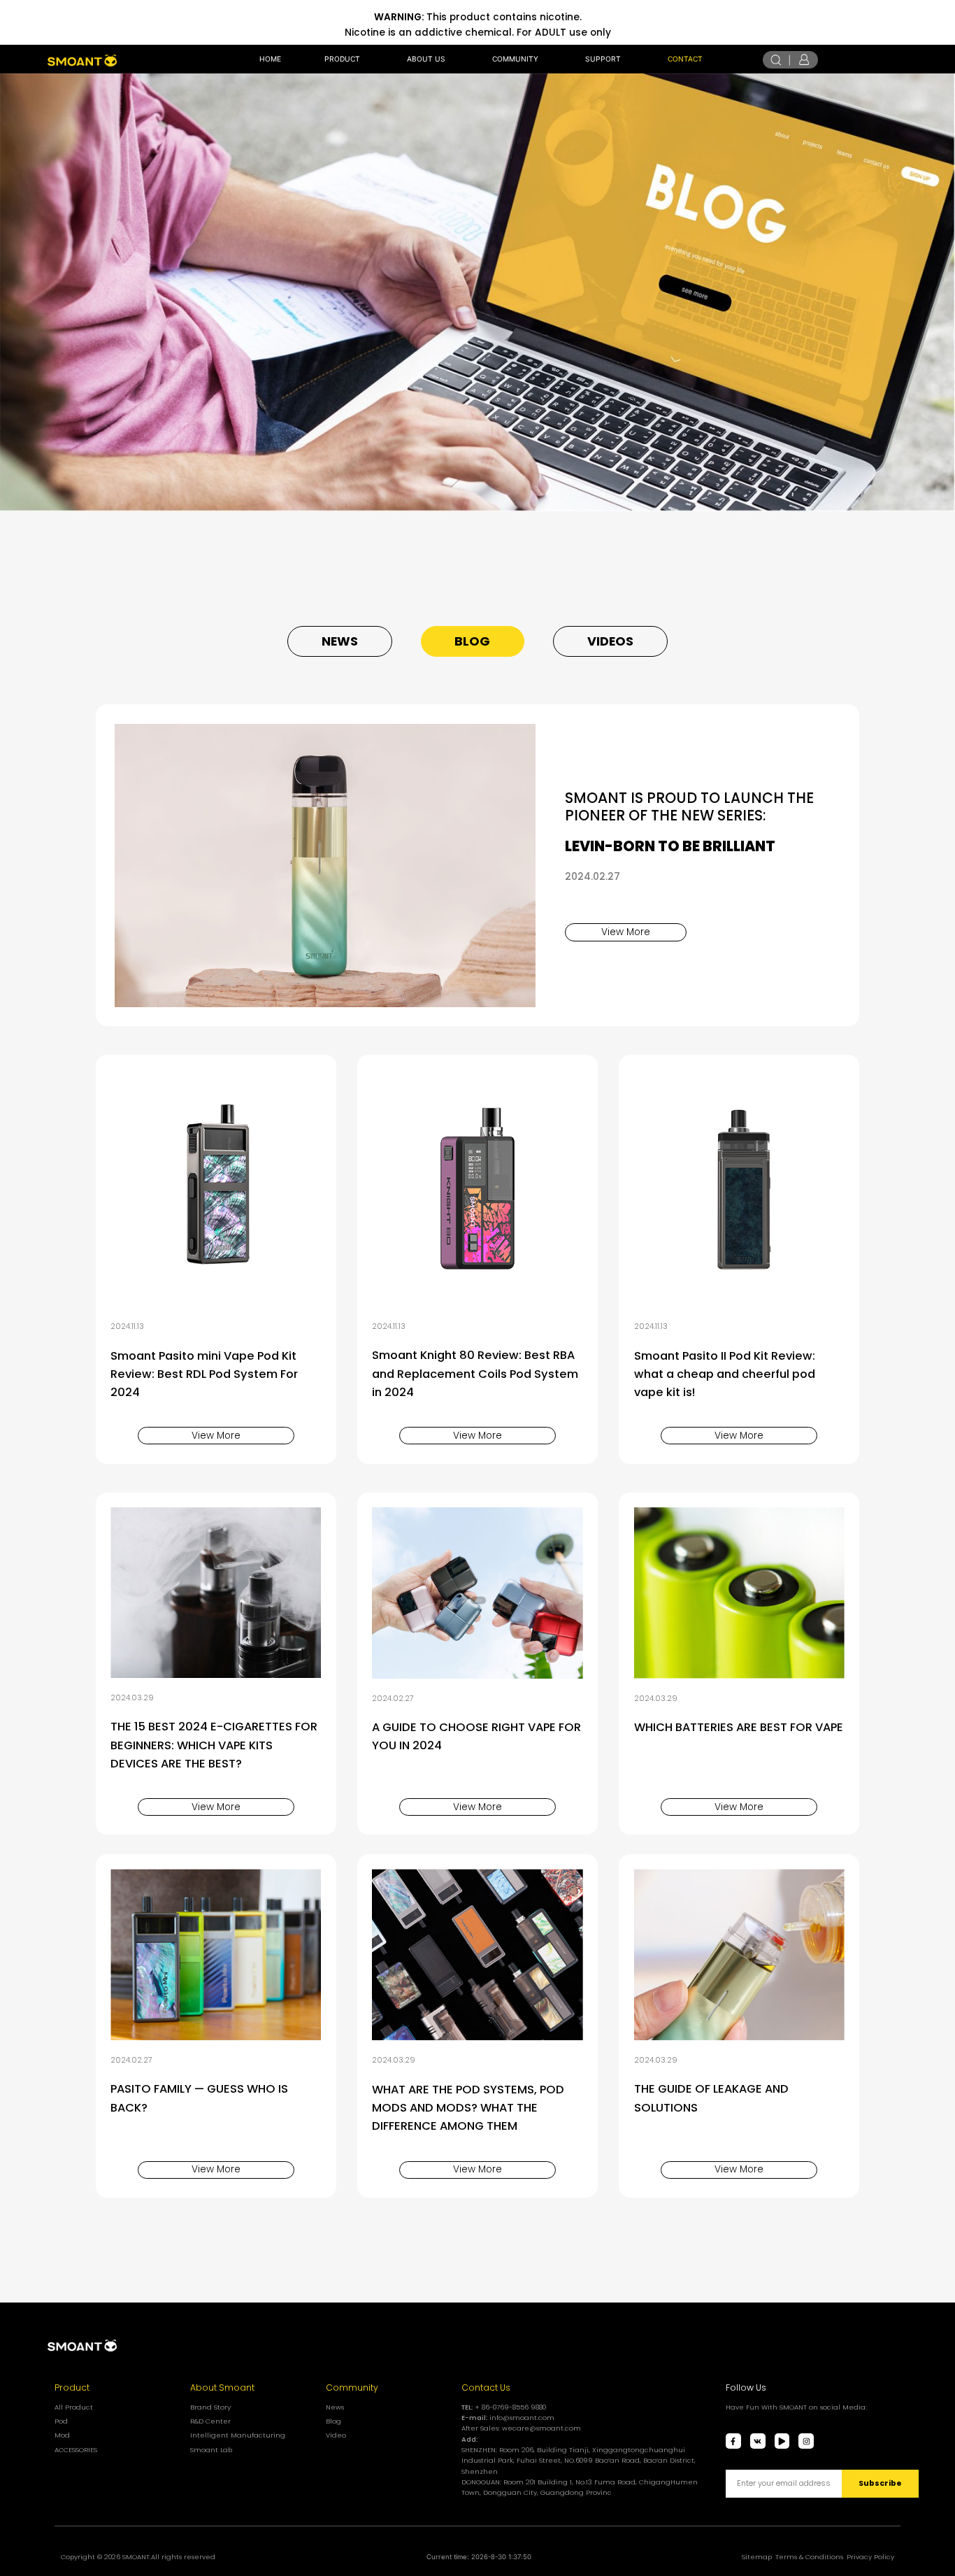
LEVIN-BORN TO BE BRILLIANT (670, 846)
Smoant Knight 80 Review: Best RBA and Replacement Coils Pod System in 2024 (475, 1373)
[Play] (782, 2441)
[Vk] (758, 2441)
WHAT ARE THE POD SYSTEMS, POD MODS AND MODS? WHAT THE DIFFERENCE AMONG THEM (468, 2108)
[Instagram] (806, 2441)
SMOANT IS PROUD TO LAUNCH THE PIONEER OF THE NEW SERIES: (689, 806)
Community (352, 2388)
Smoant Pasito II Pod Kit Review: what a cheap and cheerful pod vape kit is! (725, 1374)
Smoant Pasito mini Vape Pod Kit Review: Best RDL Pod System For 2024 (204, 1374)
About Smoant (222, 2388)
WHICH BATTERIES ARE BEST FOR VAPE (739, 1727)
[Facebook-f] (733, 2441)
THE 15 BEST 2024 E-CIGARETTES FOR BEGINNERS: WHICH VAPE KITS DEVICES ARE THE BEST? (214, 1745)
